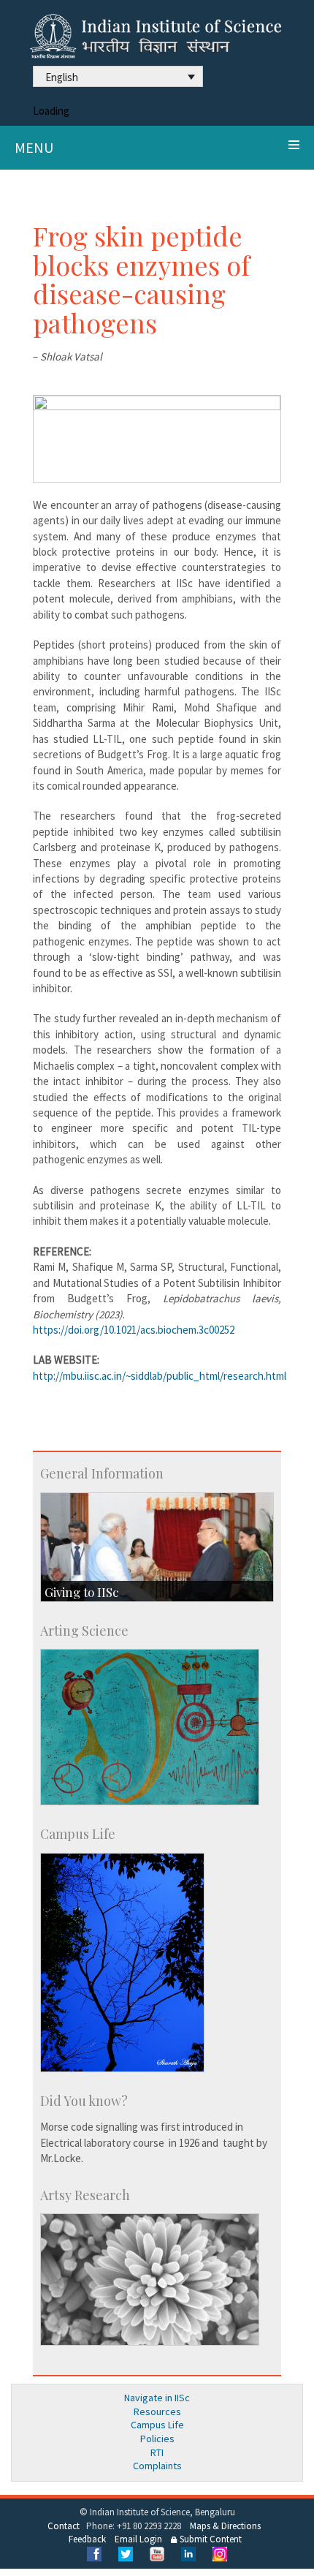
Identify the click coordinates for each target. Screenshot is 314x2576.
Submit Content (210, 2539)
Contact (64, 2526)
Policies (157, 2439)
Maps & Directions (225, 2526)
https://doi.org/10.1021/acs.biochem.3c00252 (134, 1330)
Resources (157, 2411)
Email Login (138, 2539)
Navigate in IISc (157, 2398)
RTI (157, 2452)
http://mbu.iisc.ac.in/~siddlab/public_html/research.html (160, 1376)
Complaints (157, 2466)
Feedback (87, 2539)
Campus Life (157, 2425)
